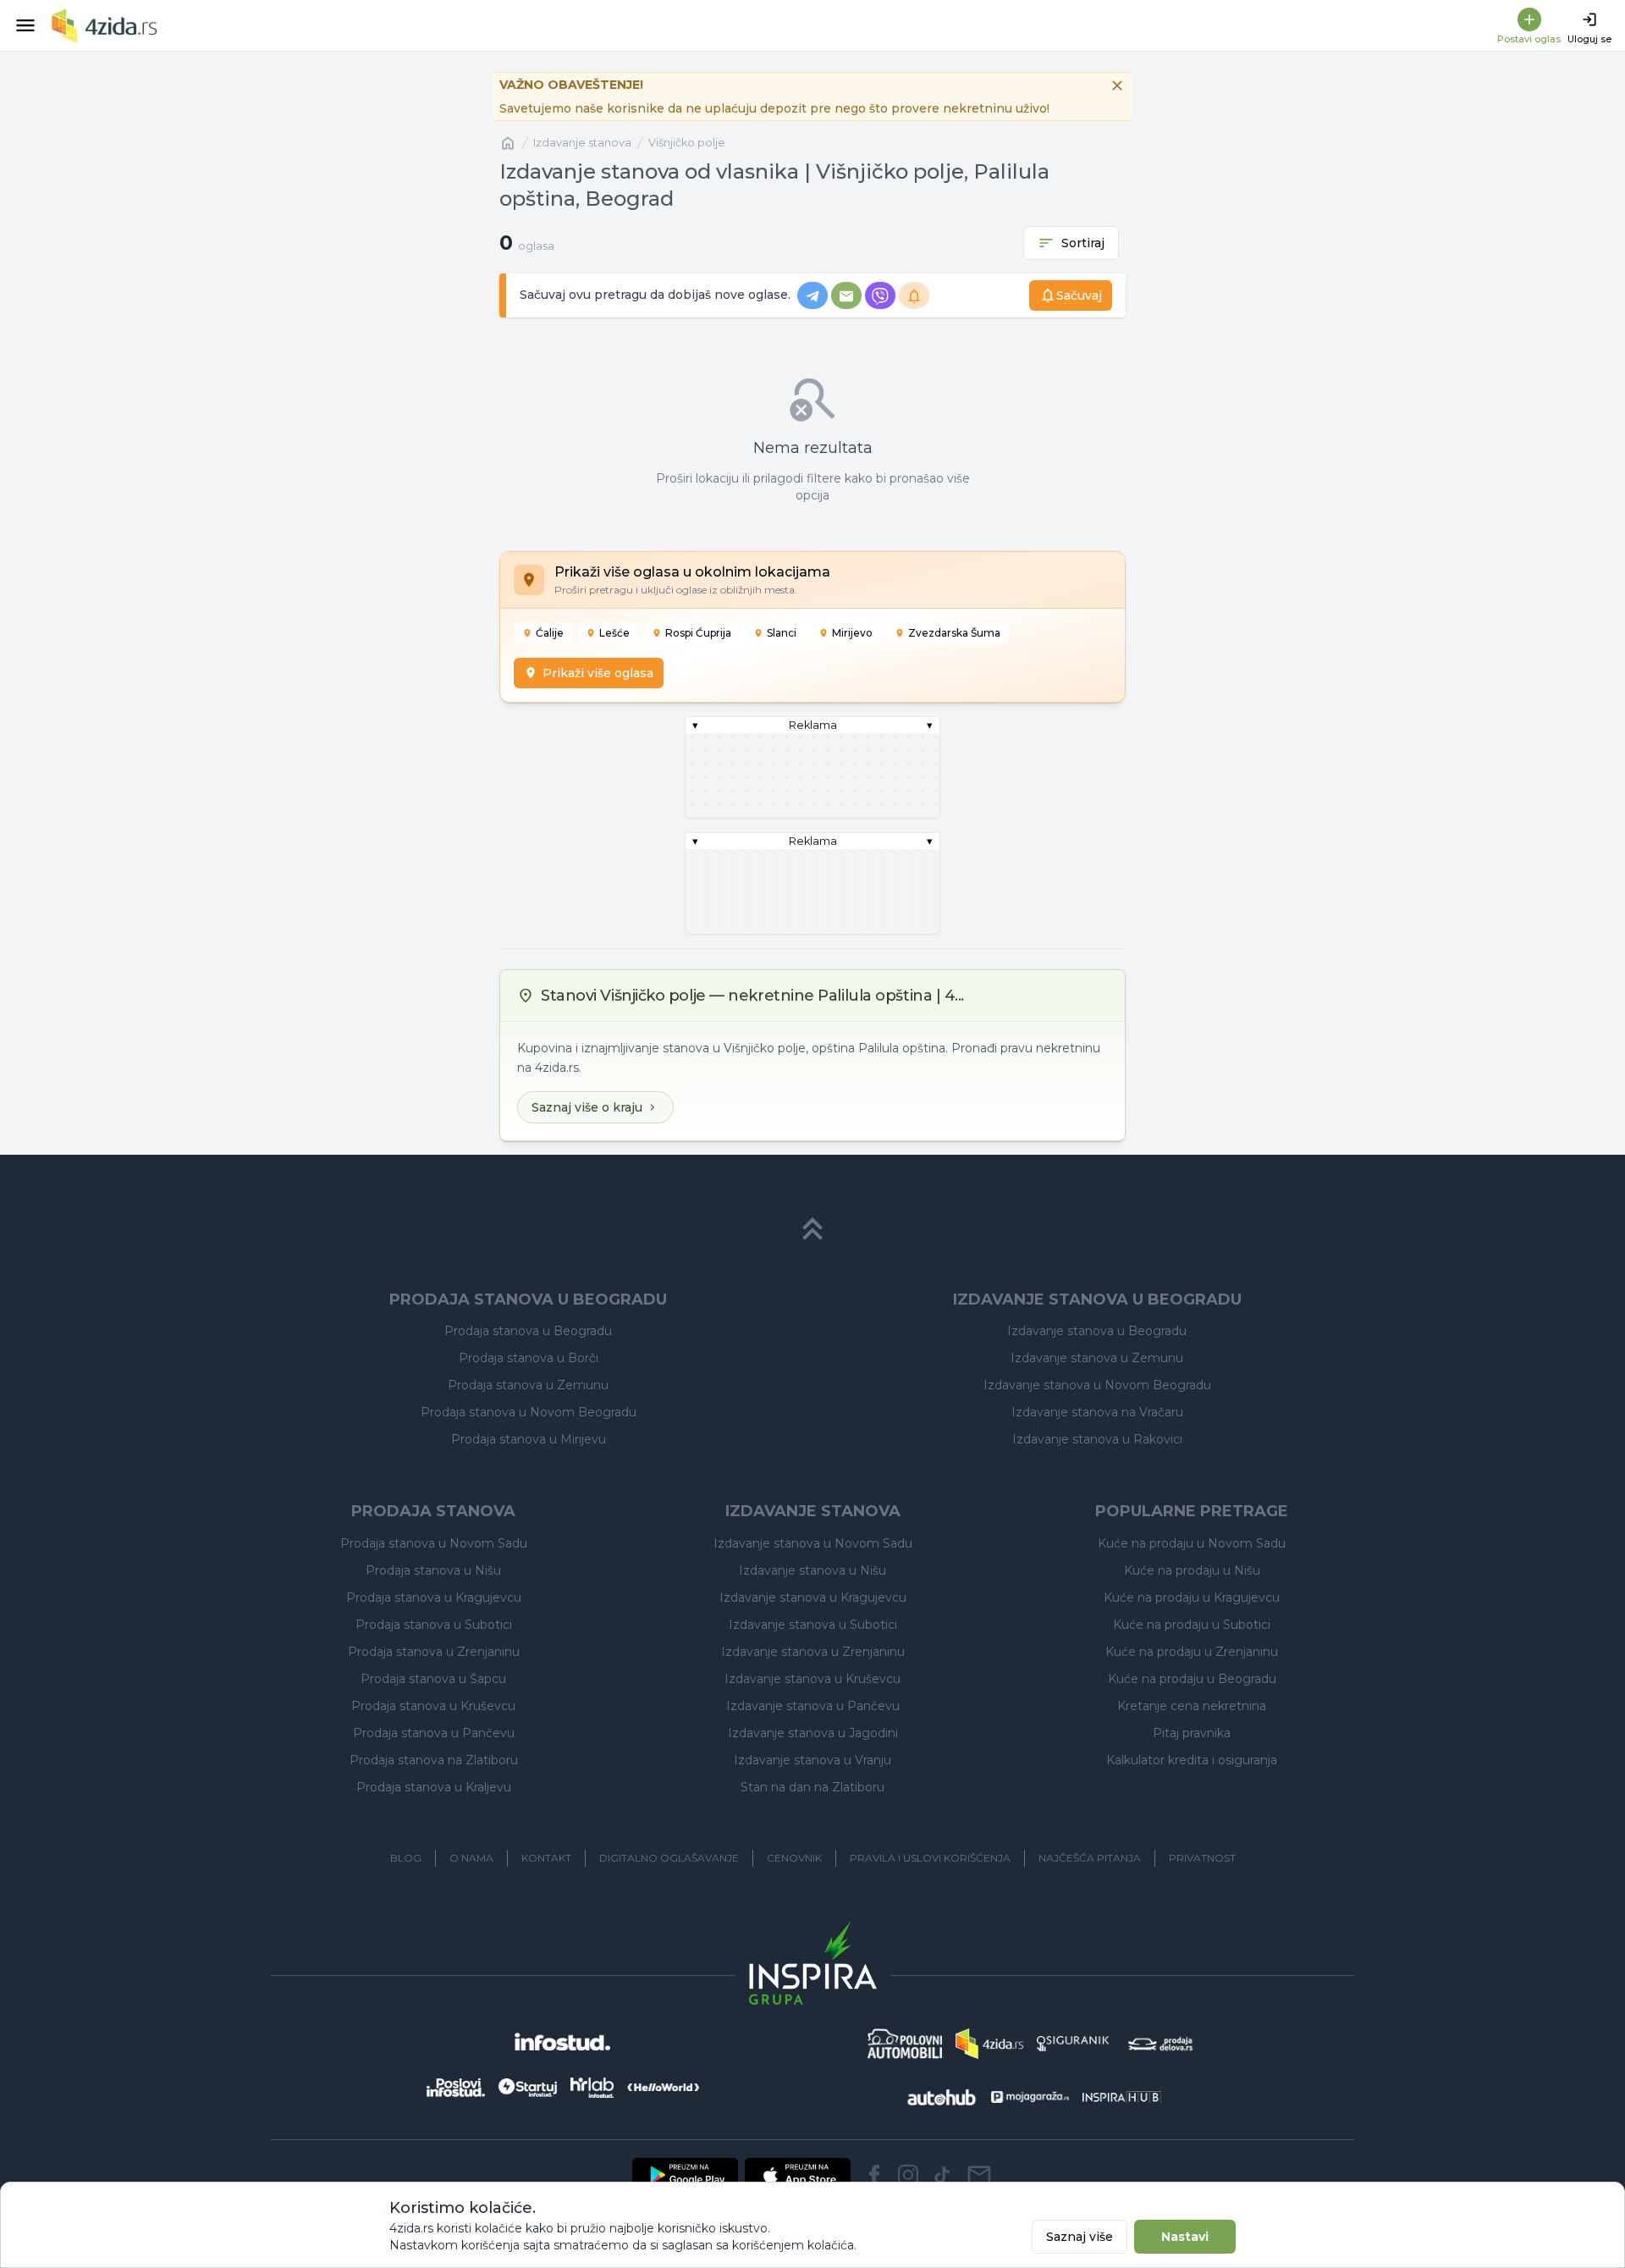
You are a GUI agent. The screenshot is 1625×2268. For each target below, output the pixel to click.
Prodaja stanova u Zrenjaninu (434, 1652)
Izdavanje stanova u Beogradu (1097, 1331)
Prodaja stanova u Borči (529, 1358)
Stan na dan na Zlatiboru (812, 1787)
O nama (471, 1858)
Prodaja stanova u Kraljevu (434, 1787)
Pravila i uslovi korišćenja (930, 1858)
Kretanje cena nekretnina (1192, 1706)
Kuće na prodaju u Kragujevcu (1192, 1598)
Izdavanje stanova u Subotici (813, 1625)
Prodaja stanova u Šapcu (433, 1679)
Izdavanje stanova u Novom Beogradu (1097, 1385)
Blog (406, 1858)
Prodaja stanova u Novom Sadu (434, 1543)
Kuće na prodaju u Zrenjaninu (1192, 1652)
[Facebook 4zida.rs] (874, 2175)
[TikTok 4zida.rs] (942, 2175)
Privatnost (1202, 1858)
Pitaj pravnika (1192, 1733)
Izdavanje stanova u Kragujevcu (813, 1598)
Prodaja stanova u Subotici (434, 1625)
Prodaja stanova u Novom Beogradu (529, 1412)
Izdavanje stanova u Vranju (812, 1760)
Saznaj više (1080, 2237)
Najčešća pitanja (1090, 1858)
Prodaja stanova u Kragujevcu (434, 1598)
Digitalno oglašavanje (669, 1858)
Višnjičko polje (687, 143)
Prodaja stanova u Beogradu (528, 1331)
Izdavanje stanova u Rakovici (1097, 1439)
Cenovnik (794, 1858)
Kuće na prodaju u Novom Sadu (1192, 1543)
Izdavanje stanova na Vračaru (1097, 1412)
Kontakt (546, 1858)
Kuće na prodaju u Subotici (1192, 1625)
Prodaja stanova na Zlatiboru (434, 1760)
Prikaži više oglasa (598, 673)
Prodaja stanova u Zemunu (528, 1385)
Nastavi (1185, 2237)
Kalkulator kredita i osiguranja (1192, 1760)
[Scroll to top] (812, 1229)
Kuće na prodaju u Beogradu (1192, 1679)
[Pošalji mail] (979, 2175)
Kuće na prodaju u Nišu (1192, 1570)
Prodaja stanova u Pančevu (434, 1733)
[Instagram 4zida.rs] (908, 2175)
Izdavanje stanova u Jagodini (813, 1733)
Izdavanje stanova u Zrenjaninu (813, 1652)
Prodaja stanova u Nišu (433, 1570)
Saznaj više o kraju (587, 1107)
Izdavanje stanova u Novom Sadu (813, 1543)
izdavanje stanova (582, 143)
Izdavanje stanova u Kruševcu (812, 1679)
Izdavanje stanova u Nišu (812, 1570)
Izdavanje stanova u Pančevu (813, 1706)
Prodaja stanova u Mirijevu (529, 1439)
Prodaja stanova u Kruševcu (433, 1706)
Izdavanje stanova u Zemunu (1097, 1358)
